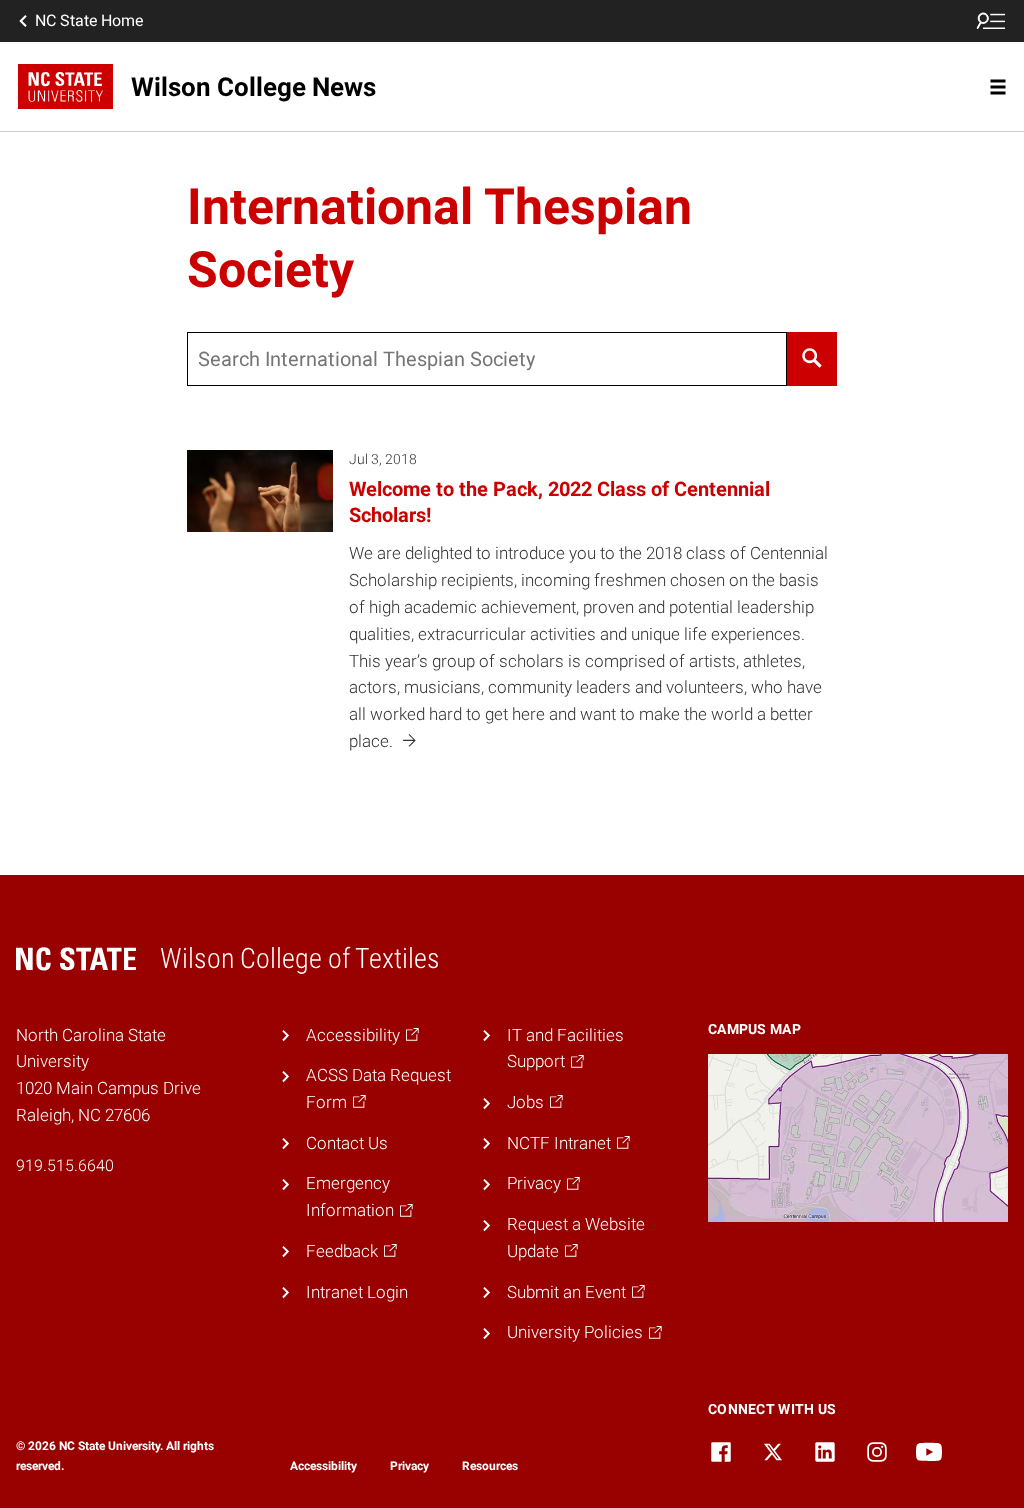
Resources (490, 1466)
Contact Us (347, 1143)
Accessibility (323, 1466)
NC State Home (89, 20)
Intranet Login (357, 1292)
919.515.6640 (65, 1165)
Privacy (409, 1466)
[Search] (812, 359)
